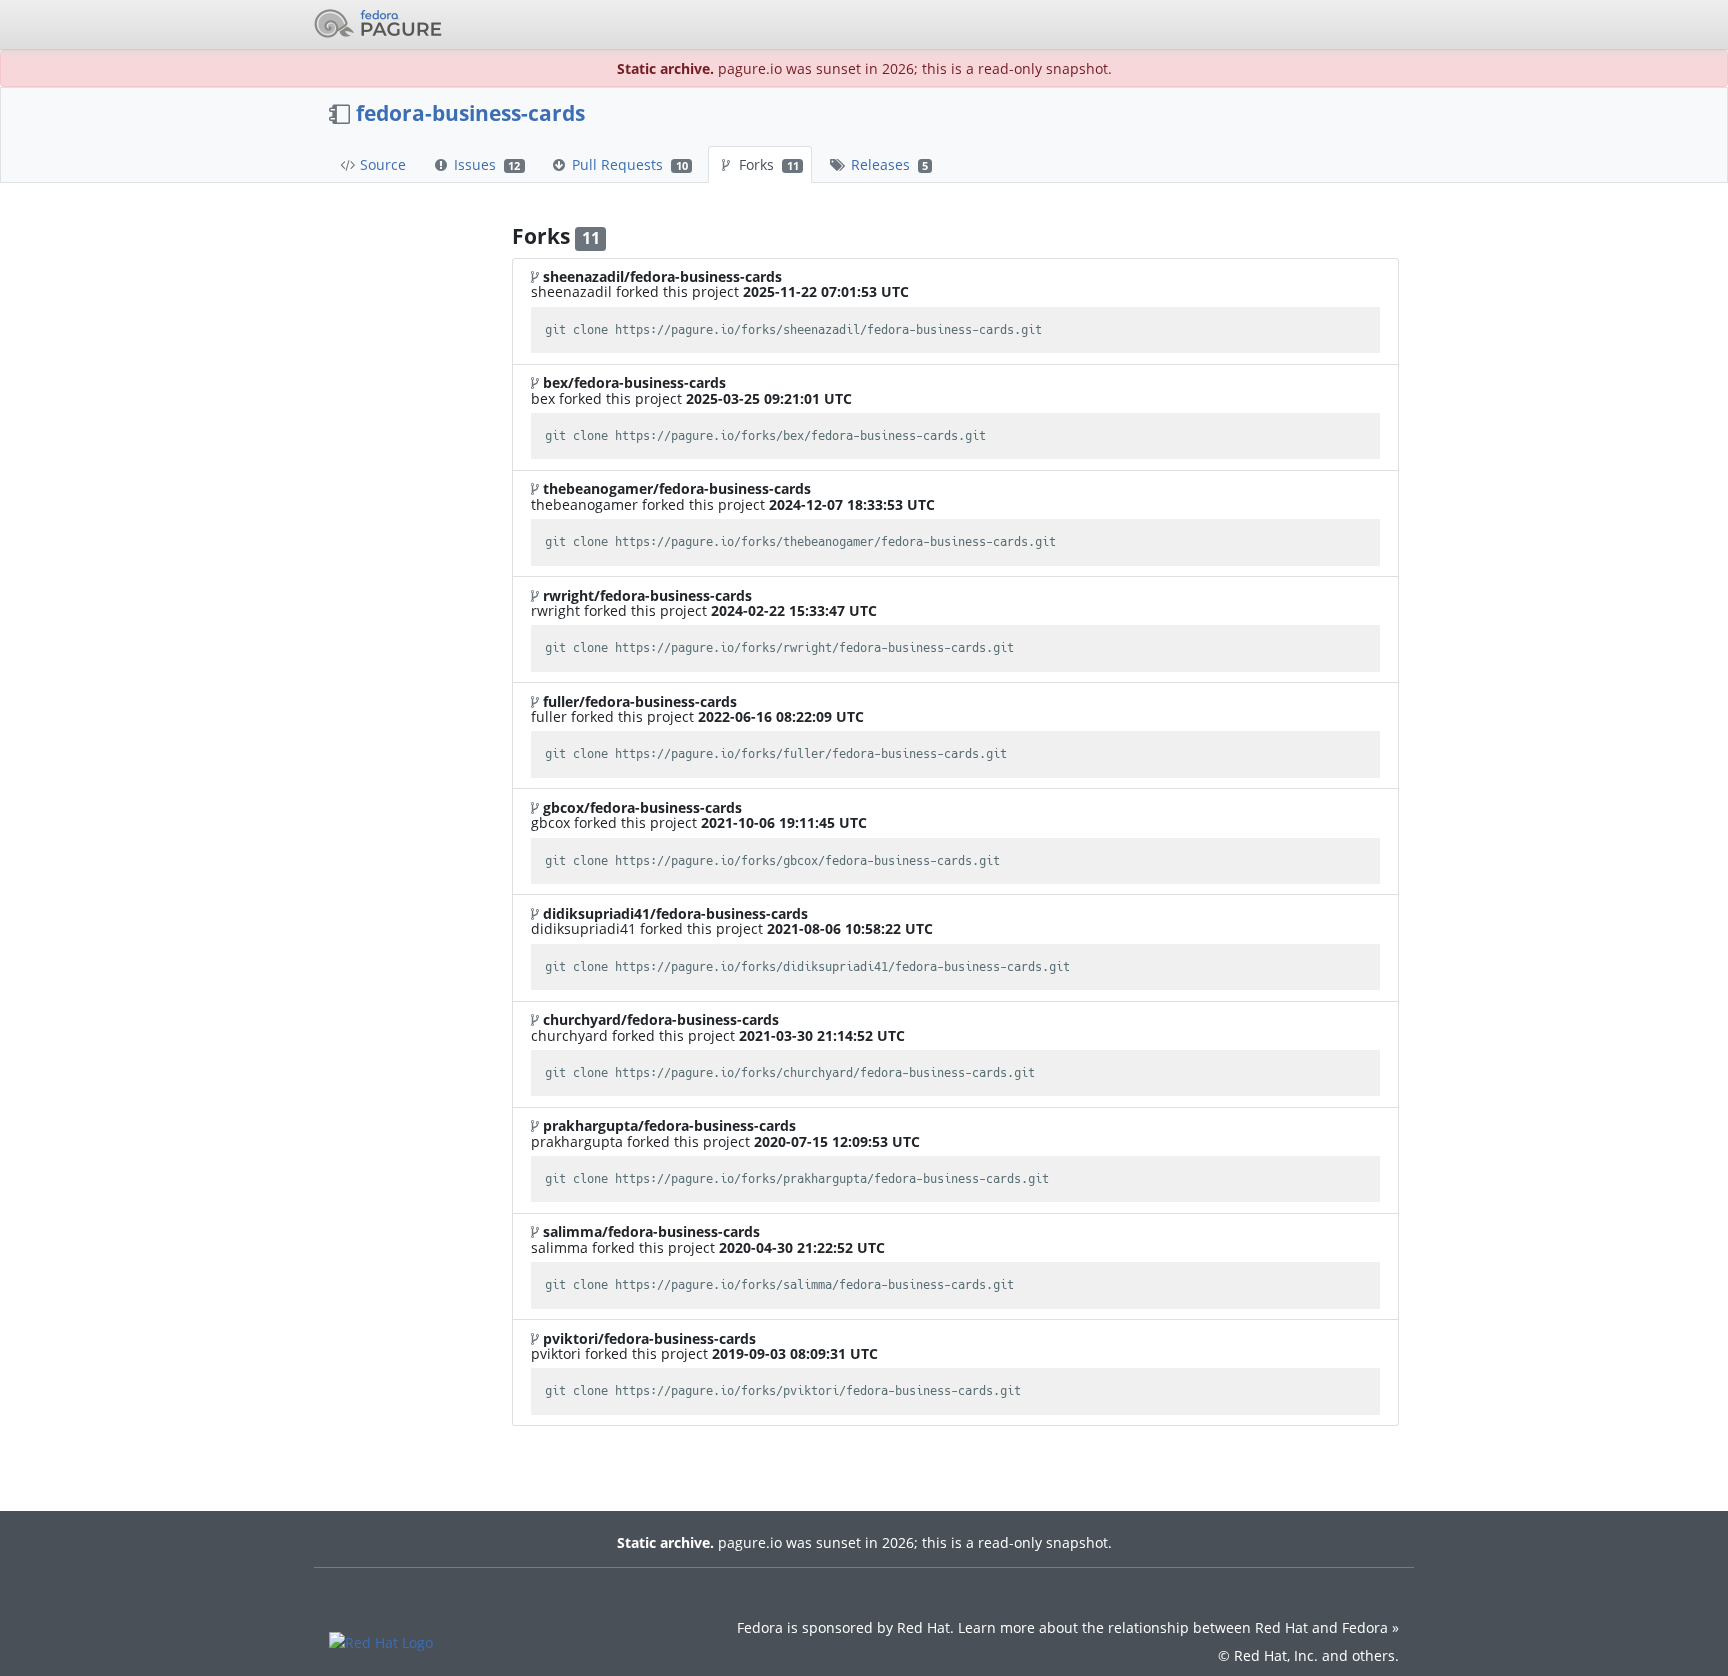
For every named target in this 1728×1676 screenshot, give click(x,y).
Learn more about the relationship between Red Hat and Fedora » (1178, 1627)
